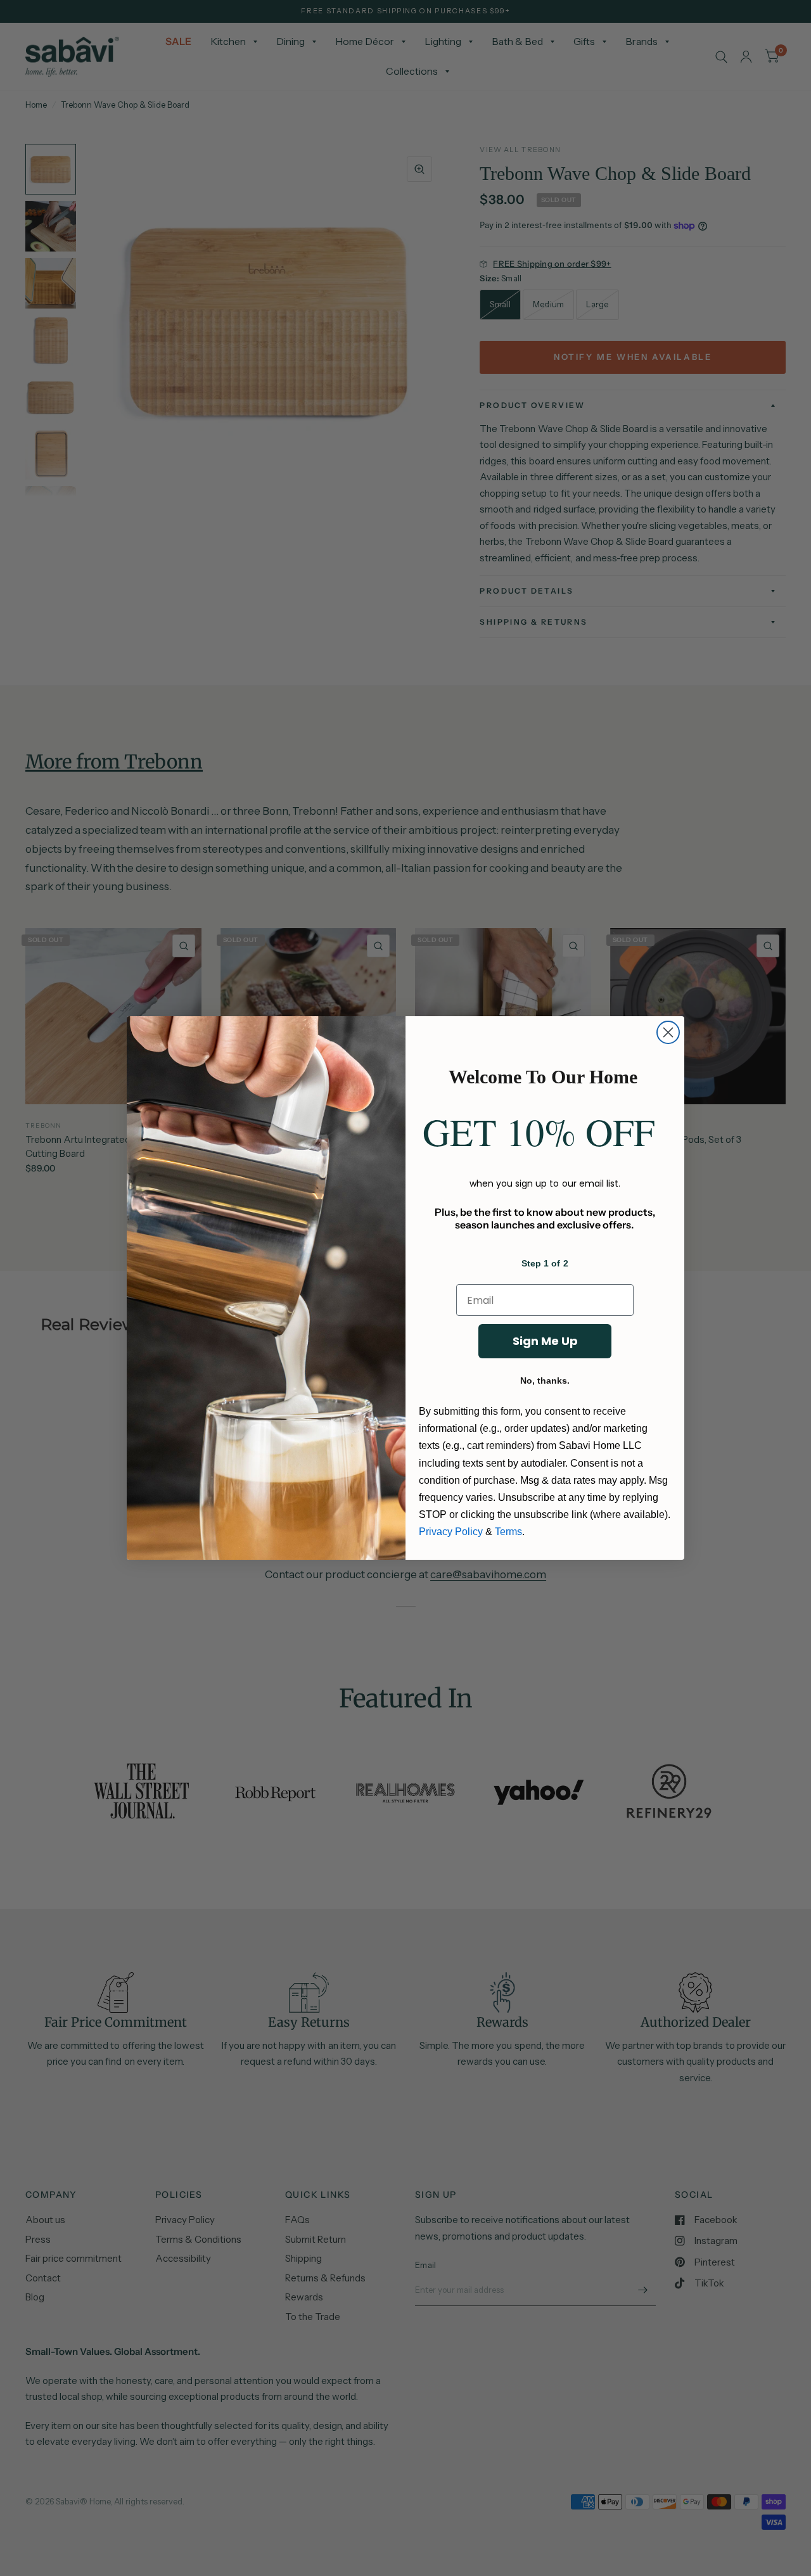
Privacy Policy (451, 1532)
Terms (508, 1532)
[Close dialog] (668, 1032)
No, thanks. (545, 1380)
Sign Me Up (545, 1341)
